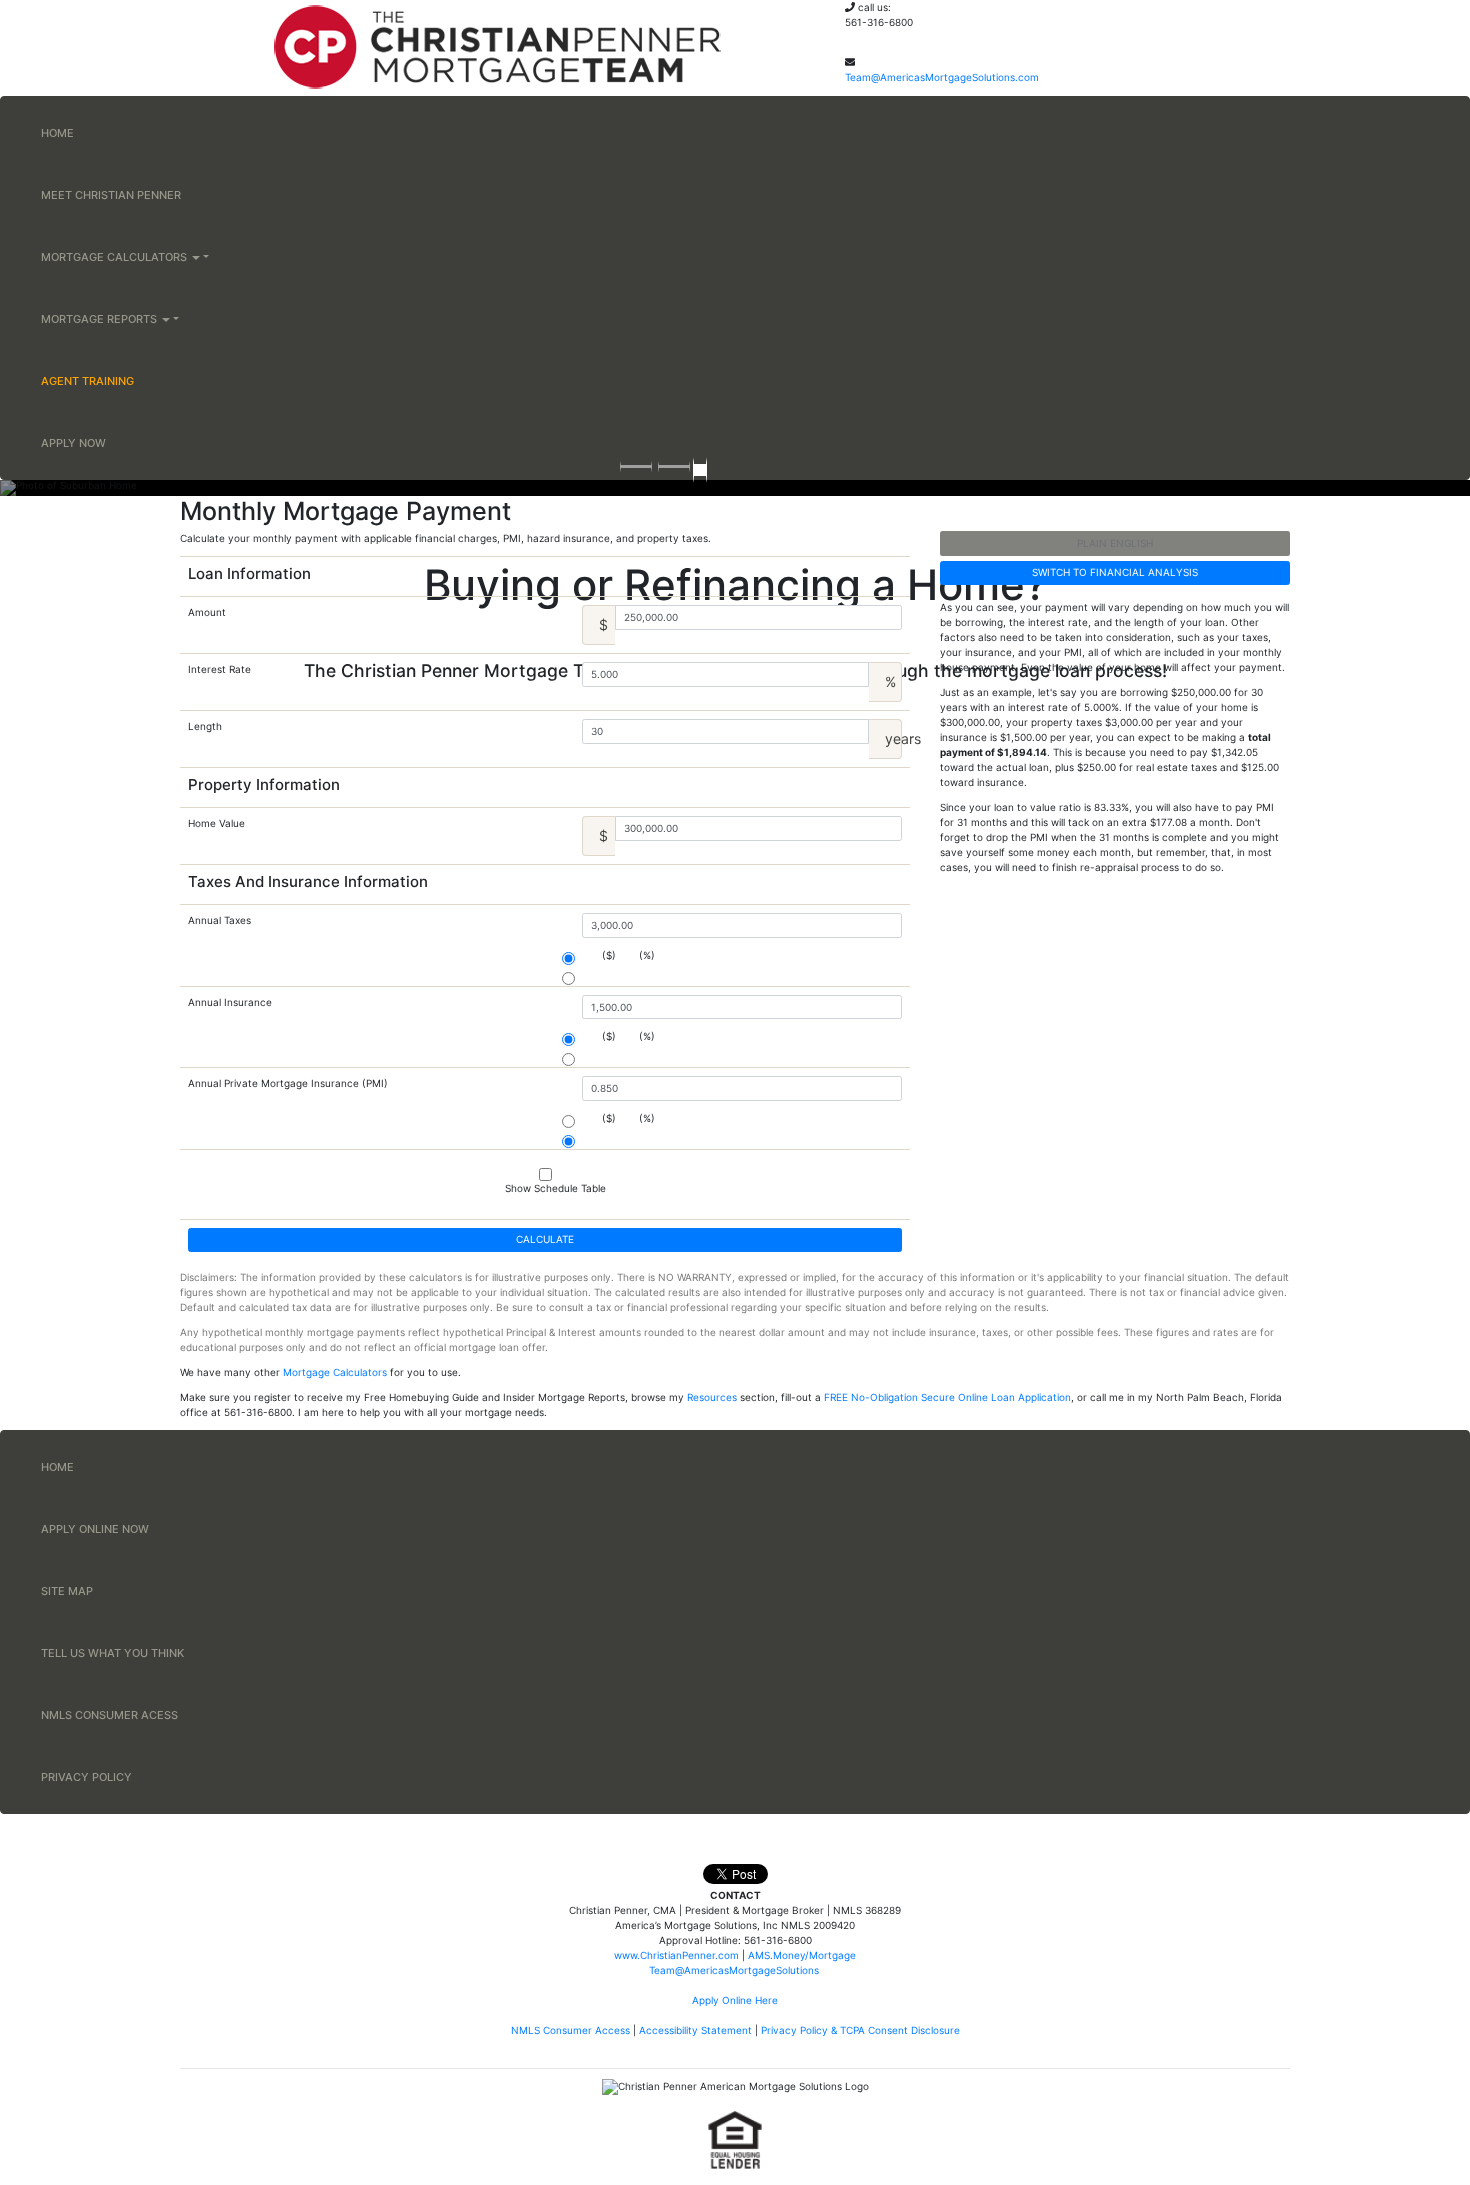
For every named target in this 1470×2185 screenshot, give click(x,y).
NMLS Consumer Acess (109, 1715)
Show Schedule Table (555, 1188)
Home (57, 133)
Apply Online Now (95, 1529)
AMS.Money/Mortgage (802, 1955)
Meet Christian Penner (111, 195)
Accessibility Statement (695, 2030)
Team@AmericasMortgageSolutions (735, 1970)
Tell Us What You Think (112, 1653)
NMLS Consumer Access (570, 2030)
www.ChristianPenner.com (676, 1955)
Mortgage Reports (100, 319)
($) (609, 955)
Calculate (545, 1239)
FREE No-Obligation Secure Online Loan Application (947, 1397)
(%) (647, 955)
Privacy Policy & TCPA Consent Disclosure (860, 2030)
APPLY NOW (73, 443)
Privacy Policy (86, 1777)
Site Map (67, 1591)
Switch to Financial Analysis (1115, 572)
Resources (712, 1397)
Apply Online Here (735, 2000)
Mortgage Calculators (115, 257)
